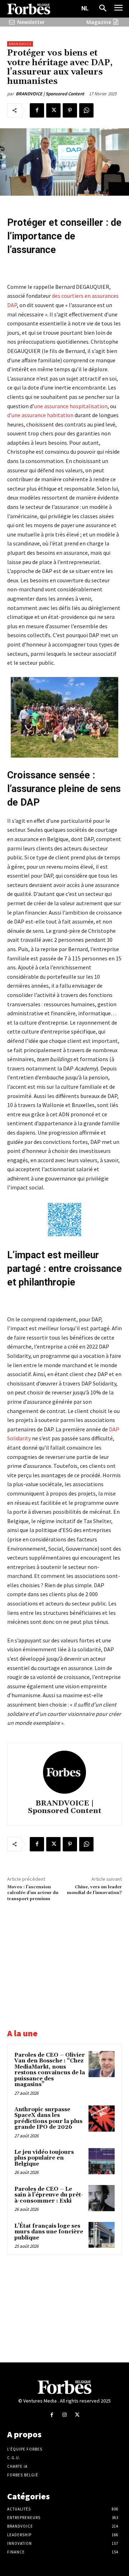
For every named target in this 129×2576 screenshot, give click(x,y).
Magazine (99, 22)
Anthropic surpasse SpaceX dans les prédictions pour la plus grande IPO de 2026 (48, 2119)
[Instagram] (64, 2415)
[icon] (12, 22)
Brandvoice (20, 44)
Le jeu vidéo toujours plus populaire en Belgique (44, 2158)
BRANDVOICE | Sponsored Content (50, 94)
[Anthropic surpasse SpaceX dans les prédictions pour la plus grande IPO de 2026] (102, 2119)
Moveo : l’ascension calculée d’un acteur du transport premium (33, 1893)
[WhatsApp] (86, 110)
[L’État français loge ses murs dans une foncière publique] (102, 2235)
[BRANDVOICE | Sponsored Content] (64, 1772)
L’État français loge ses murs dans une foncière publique (49, 2232)
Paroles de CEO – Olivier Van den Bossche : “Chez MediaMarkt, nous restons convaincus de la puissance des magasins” (50, 2070)
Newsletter (31, 22)
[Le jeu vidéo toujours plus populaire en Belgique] (102, 2161)
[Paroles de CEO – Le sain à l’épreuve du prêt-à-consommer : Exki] (102, 2198)
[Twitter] (53, 110)
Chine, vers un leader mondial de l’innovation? (94, 1890)
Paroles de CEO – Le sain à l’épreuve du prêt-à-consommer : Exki (49, 2195)
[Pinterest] (70, 110)
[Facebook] (37, 110)
